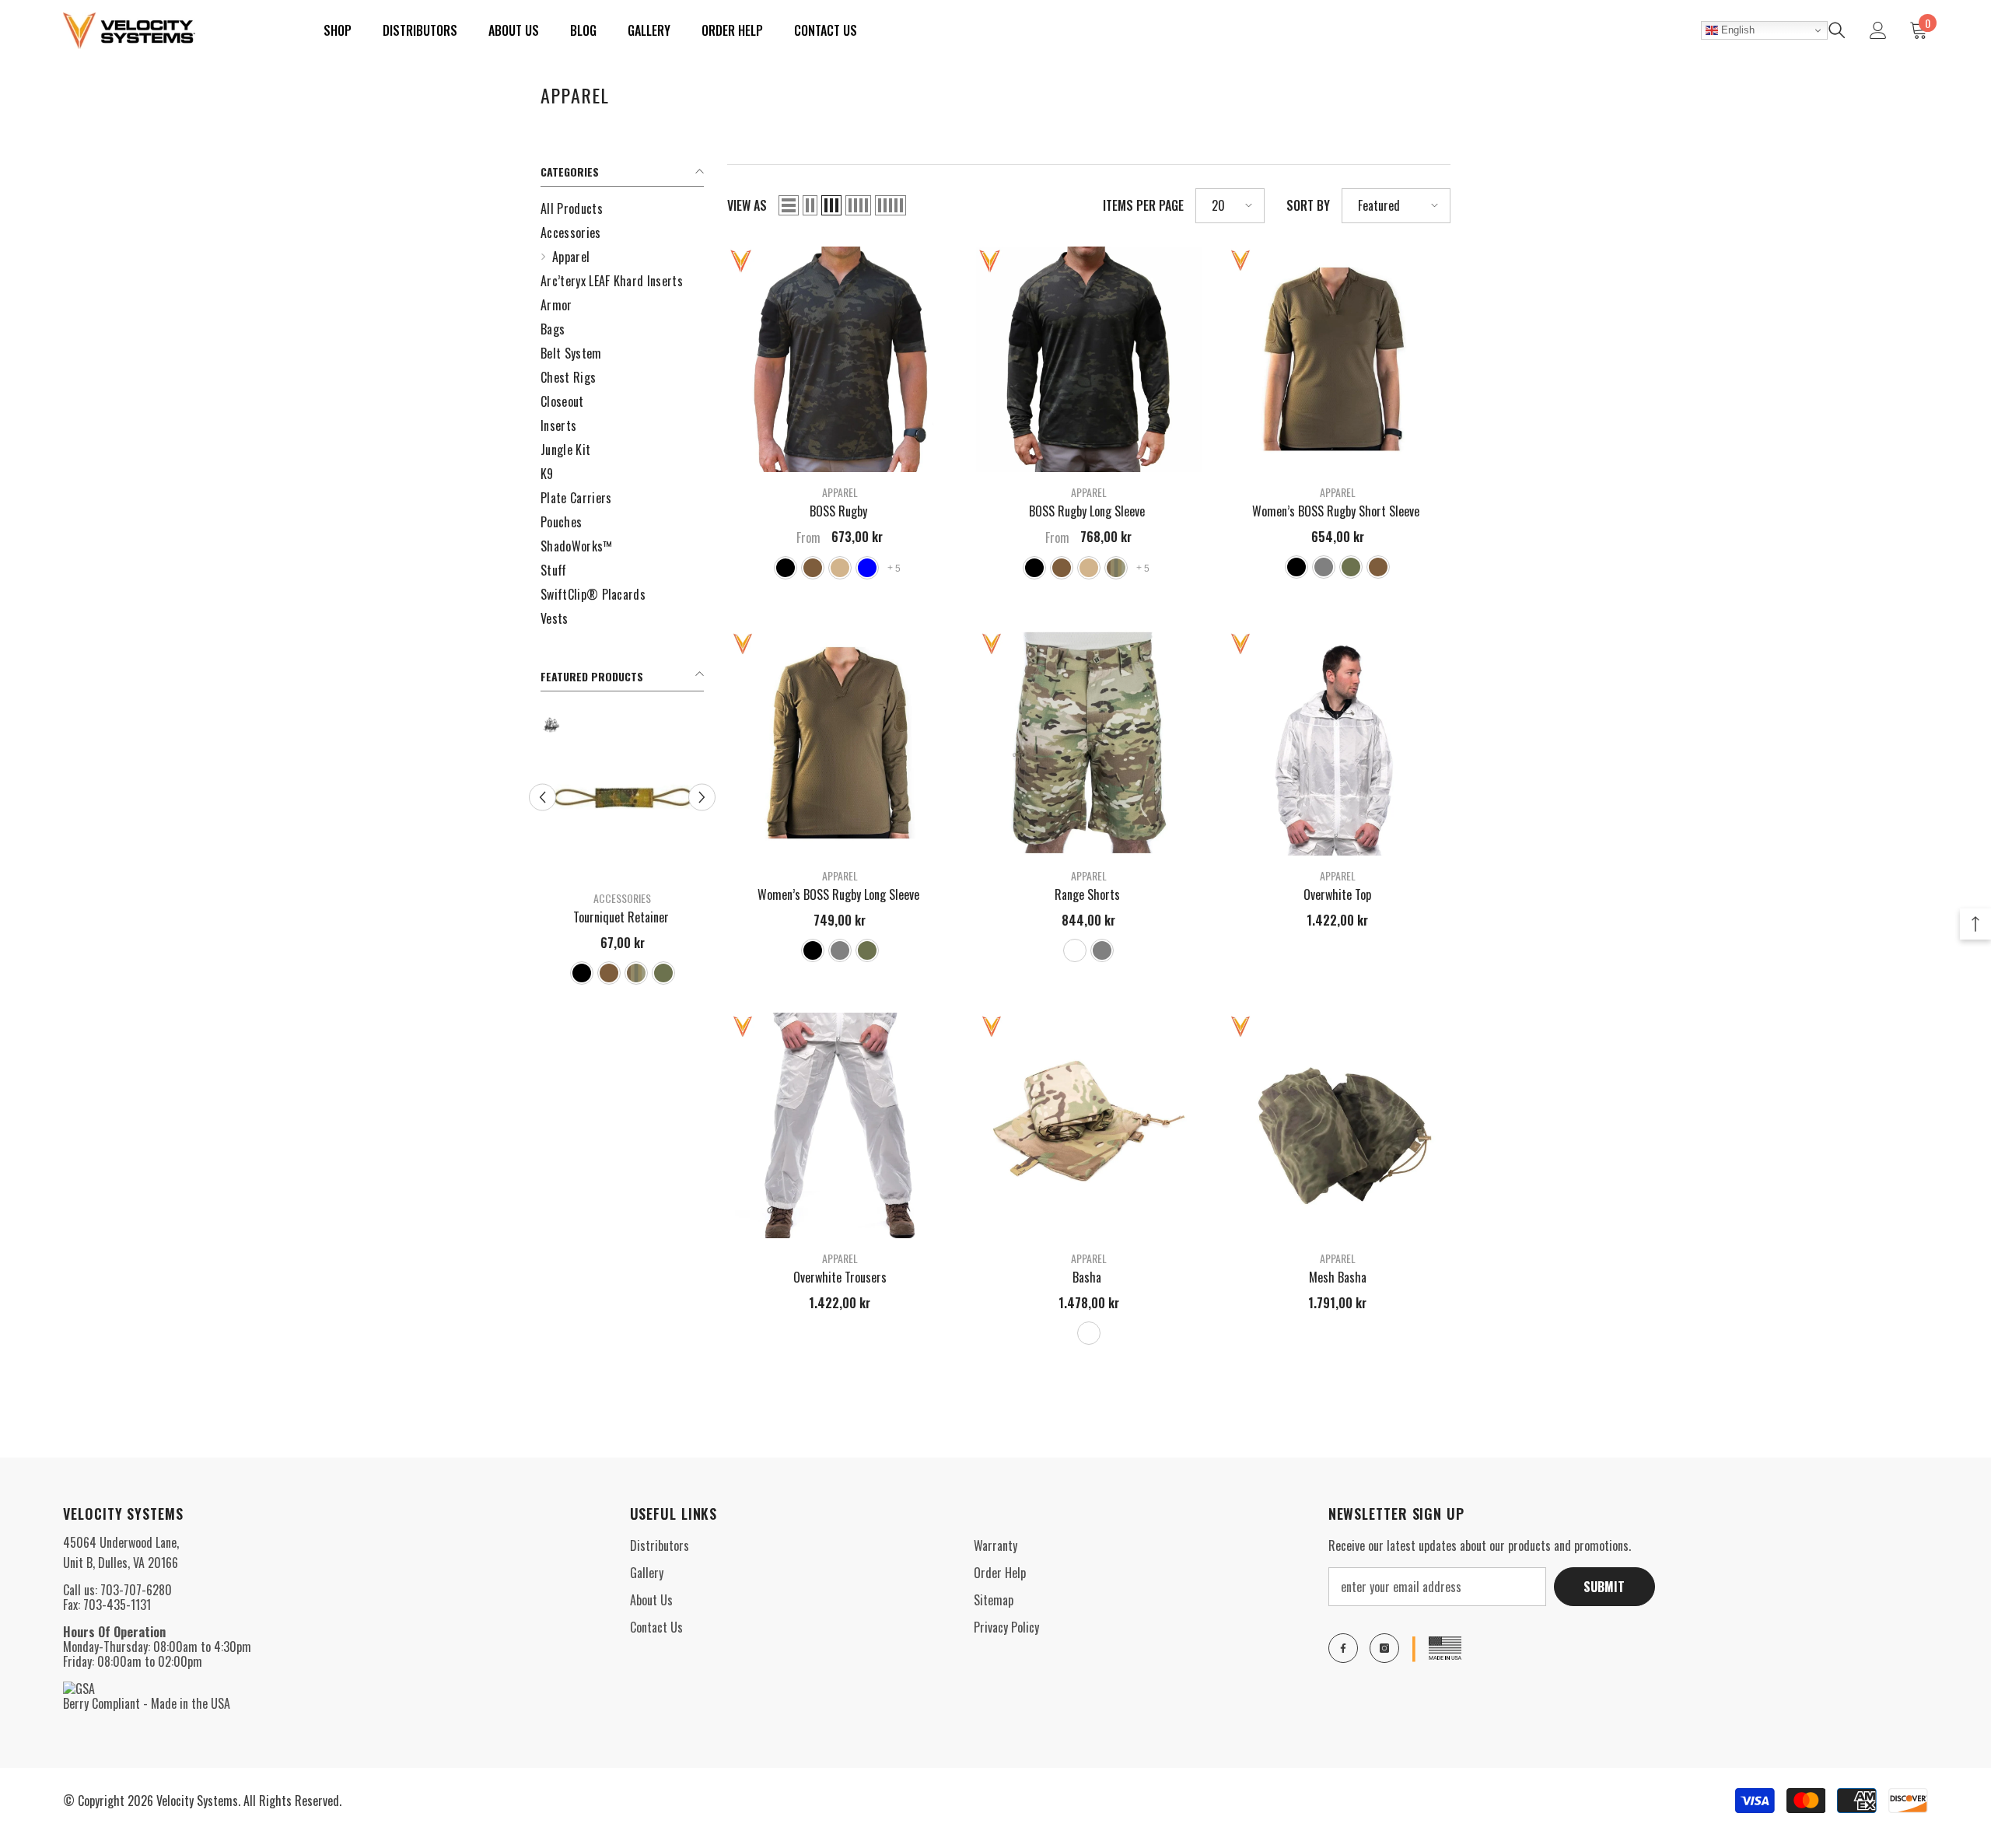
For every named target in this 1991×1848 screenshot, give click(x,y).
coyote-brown (609, 973)
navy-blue (867, 568)
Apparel (840, 492)
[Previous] (542, 797)
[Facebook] (1343, 1648)
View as (747, 206)
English (1736, 30)
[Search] (1837, 30)
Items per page (1143, 206)
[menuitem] (622, 209)
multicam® (1075, 950)
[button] (789, 205)
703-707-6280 (136, 1590)
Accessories (622, 898)
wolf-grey (1324, 567)
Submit (1604, 1587)
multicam (636, 973)
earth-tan (840, 568)
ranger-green (663, 973)
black (582, 973)
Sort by (1308, 206)
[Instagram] (1384, 1648)
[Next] (702, 797)
